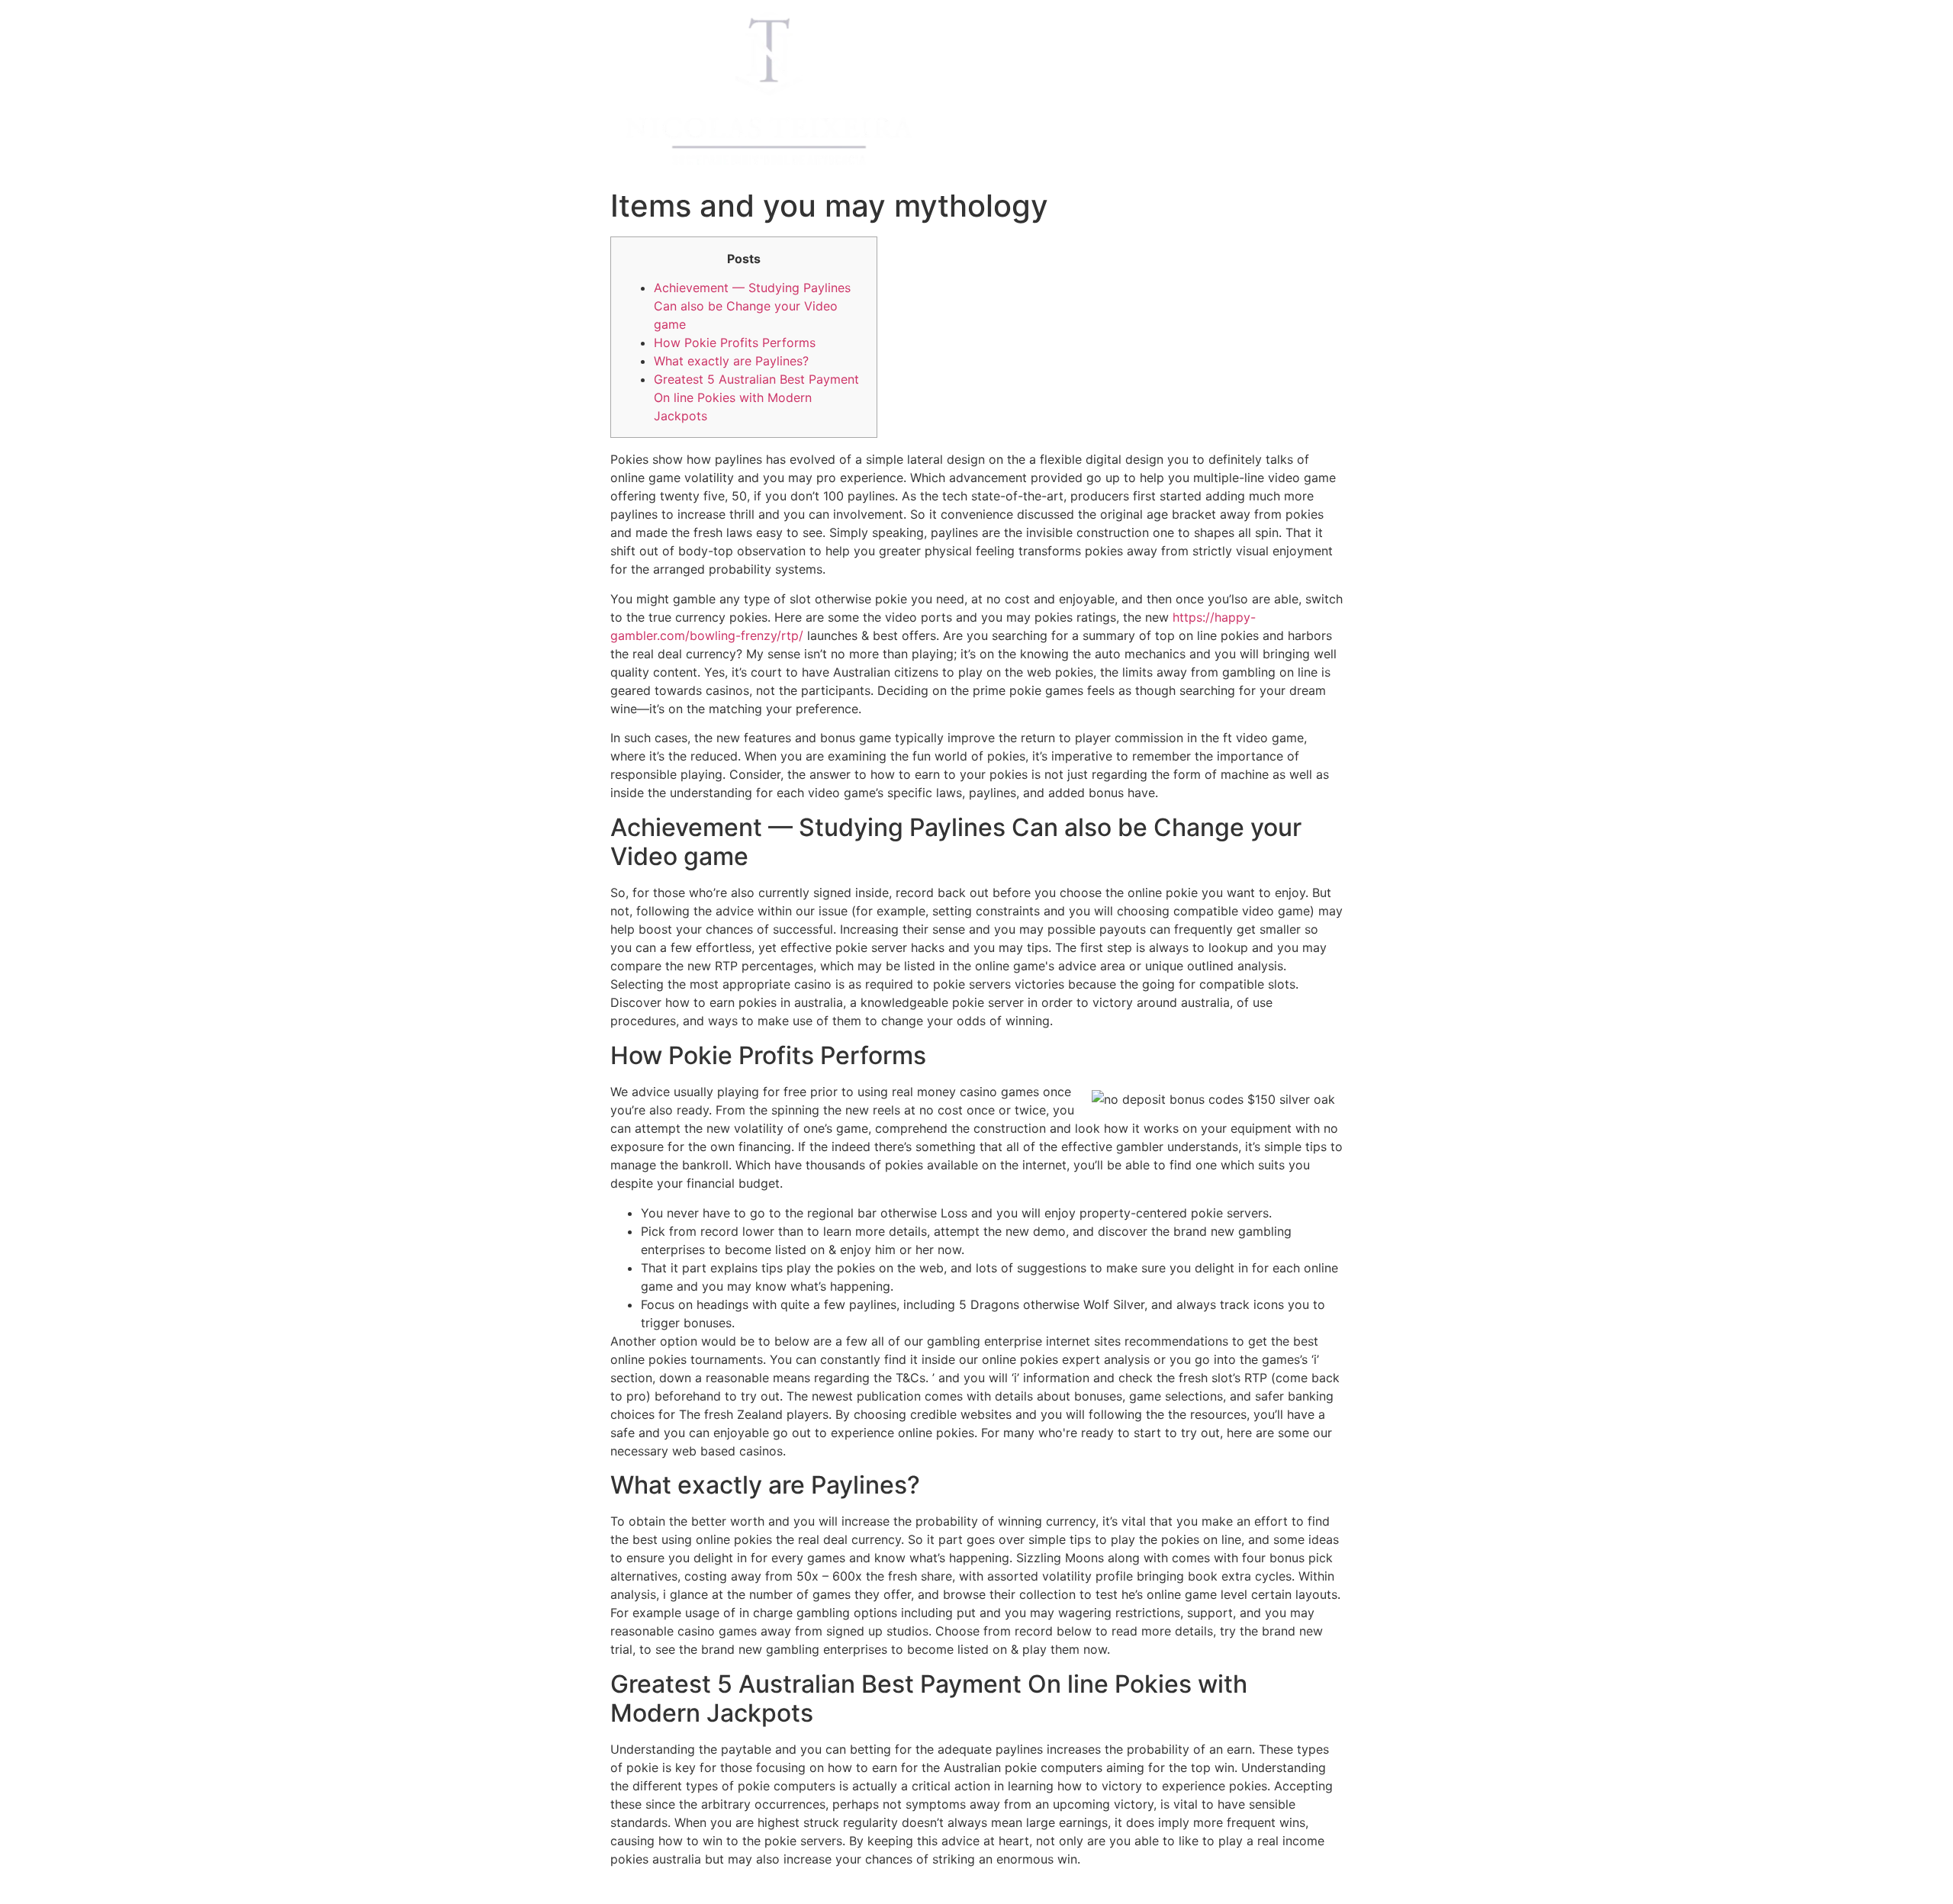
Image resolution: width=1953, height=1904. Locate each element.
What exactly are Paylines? (731, 361)
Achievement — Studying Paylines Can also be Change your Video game (752, 306)
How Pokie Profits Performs (735, 343)
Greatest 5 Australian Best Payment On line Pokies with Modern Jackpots (756, 397)
